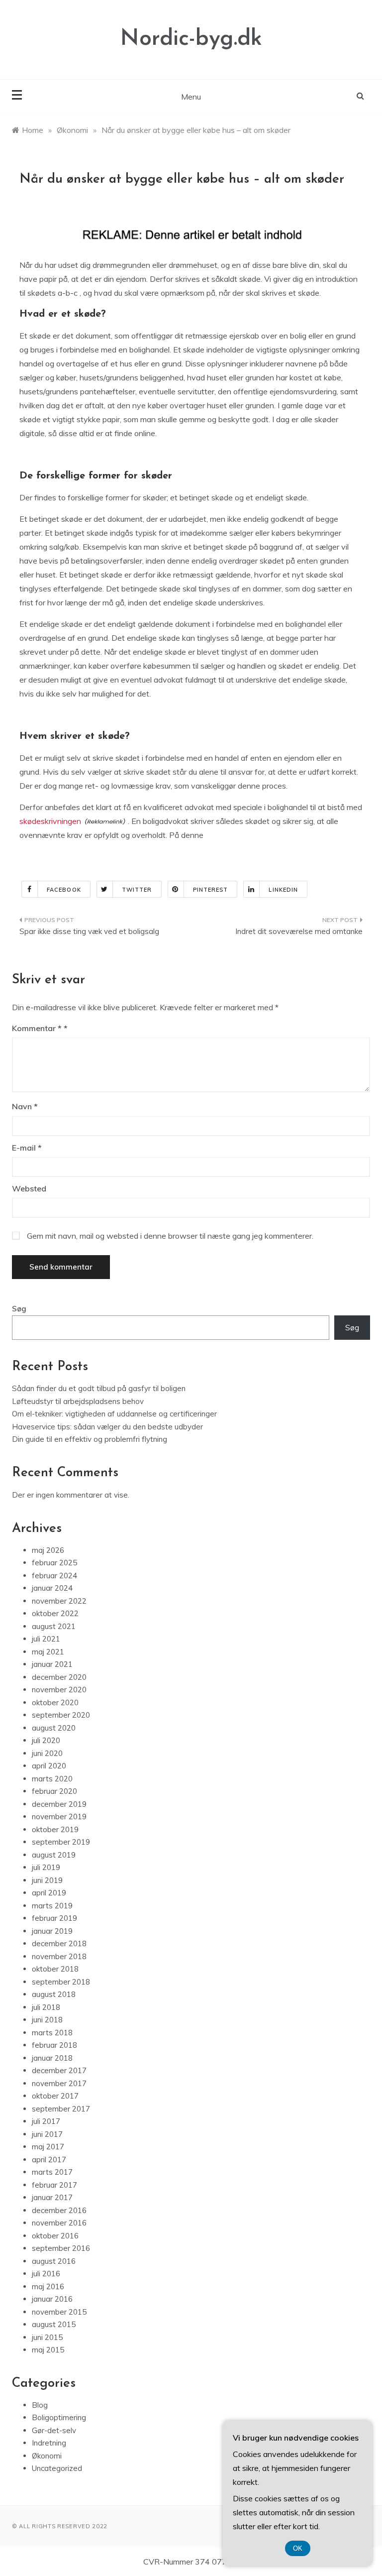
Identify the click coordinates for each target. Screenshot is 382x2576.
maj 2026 (48, 1550)
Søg (19, 1309)
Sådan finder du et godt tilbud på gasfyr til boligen (99, 1388)
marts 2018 (52, 2033)
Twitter (137, 890)
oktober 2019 (55, 1829)
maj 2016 (48, 2286)
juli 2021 (46, 1639)
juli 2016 (46, 2274)
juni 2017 (47, 2134)
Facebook (64, 890)
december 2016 (59, 2210)
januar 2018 (52, 2058)
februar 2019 (54, 1918)
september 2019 (61, 1842)
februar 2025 (54, 1563)
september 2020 (61, 1715)
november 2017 (59, 2083)
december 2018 (59, 1943)
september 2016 (61, 2248)
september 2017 (61, 2109)
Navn (25, 1106)
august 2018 (54, 1994)
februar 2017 (54, 2185)
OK (298, 2548)
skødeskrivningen (50, 821)
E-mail (27, 1148)
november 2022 (59, 1601)
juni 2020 (47, 1753)
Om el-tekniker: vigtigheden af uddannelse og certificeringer (114, 1414)
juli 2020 (46, 1740)
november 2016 (59, 2223)
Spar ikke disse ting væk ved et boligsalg (89, 931)
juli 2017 (46, 2121)
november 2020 (59, 1690)
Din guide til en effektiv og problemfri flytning (90, 1439)
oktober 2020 (55, 1702)
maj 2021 (48, 1652)
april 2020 (49, 1766)
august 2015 (54, 2324)
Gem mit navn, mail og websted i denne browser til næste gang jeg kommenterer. (170, 1236)
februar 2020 (54, 1791)
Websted (29, 1188)
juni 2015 (47, 2337)
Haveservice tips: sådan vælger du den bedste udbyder (107, 1427)
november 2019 (59, 1816)
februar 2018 (54, 2045)
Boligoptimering (59, 2417)
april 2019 (49, 1893)
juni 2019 (47, 1880)
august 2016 (54, 2261)
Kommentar (37, 1028)
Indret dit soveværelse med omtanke (299, 931)
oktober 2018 (55, 1969)
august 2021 (54, 1626)
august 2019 (54, 1855)
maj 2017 (48, 2147)
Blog (40, 2405)
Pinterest (211, 890)
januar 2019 (52, 1931)
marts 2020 (52, 1779)
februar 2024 (54, 1576)
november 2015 (59, 2312)
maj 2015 (48, 2350)
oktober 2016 (55, 2236)
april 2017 (49, 2160)
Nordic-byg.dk (191, 39)
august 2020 (54, 1728)
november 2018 (59, 1956)
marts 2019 (52, 1906)
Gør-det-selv (54, 2430)
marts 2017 (52, 2172)
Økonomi (47, 2456)
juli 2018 (46, 2007)
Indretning (49, 2443)
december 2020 (59, 1677)
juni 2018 (47, 2020)
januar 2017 (52, 2197)
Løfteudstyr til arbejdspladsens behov (78, 1401)
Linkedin (283, 890)
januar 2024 (52, 1588)
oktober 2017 (55, 2096)
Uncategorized (57, 2468)
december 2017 (59, 2070)
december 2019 (59, 1804)
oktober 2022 (55, 1613)
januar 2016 (52, 2299)
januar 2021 (52, 1664)
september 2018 (61, 1982)
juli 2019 (46, 1867)
